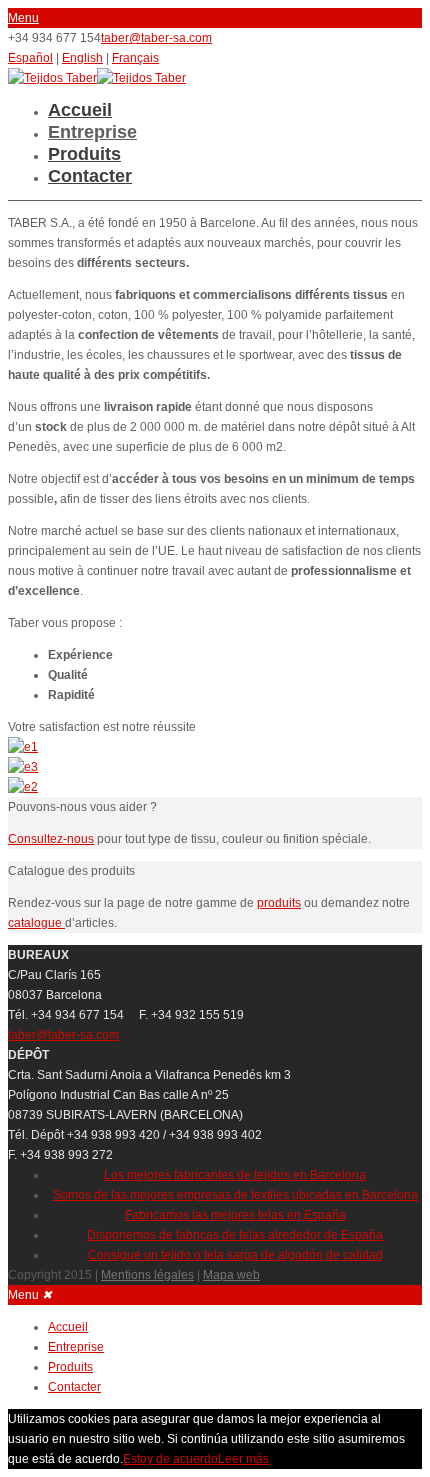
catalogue (36, 923)
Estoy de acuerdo (170, 1459)
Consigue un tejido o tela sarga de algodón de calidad (235, 1255)
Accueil (80, 110)
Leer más (243, 1459)
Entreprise (92, 132)
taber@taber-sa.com (156, 38)
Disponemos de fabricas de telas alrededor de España (235, 1235)
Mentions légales (147, 1275)
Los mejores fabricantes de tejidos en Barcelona (235, 1175)
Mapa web (231, 1275)
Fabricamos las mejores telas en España (235, 1215)
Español (30, 58)
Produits (84, 154)
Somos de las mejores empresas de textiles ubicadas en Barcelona (235, 1195)
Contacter (90, 176)
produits (279, 903)
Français (135, 58)
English (82, 58)
